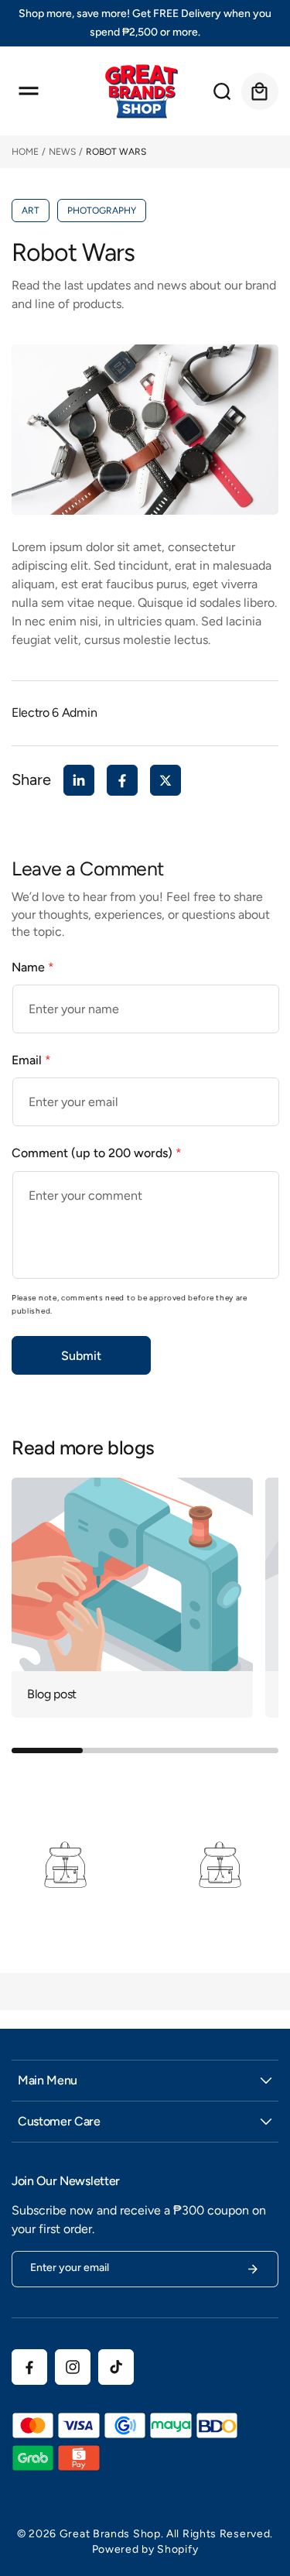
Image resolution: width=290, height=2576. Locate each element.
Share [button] (31, 779)
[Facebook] (122, 780)
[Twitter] (165, 780)
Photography (102, 211)
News (62, 152)
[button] (29, 91)
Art (31, 211)
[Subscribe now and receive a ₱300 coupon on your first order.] (253, 2269)
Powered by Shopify (145, 2549)
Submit (81, 1356)
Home (25, 152)
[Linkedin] (79, 780)
